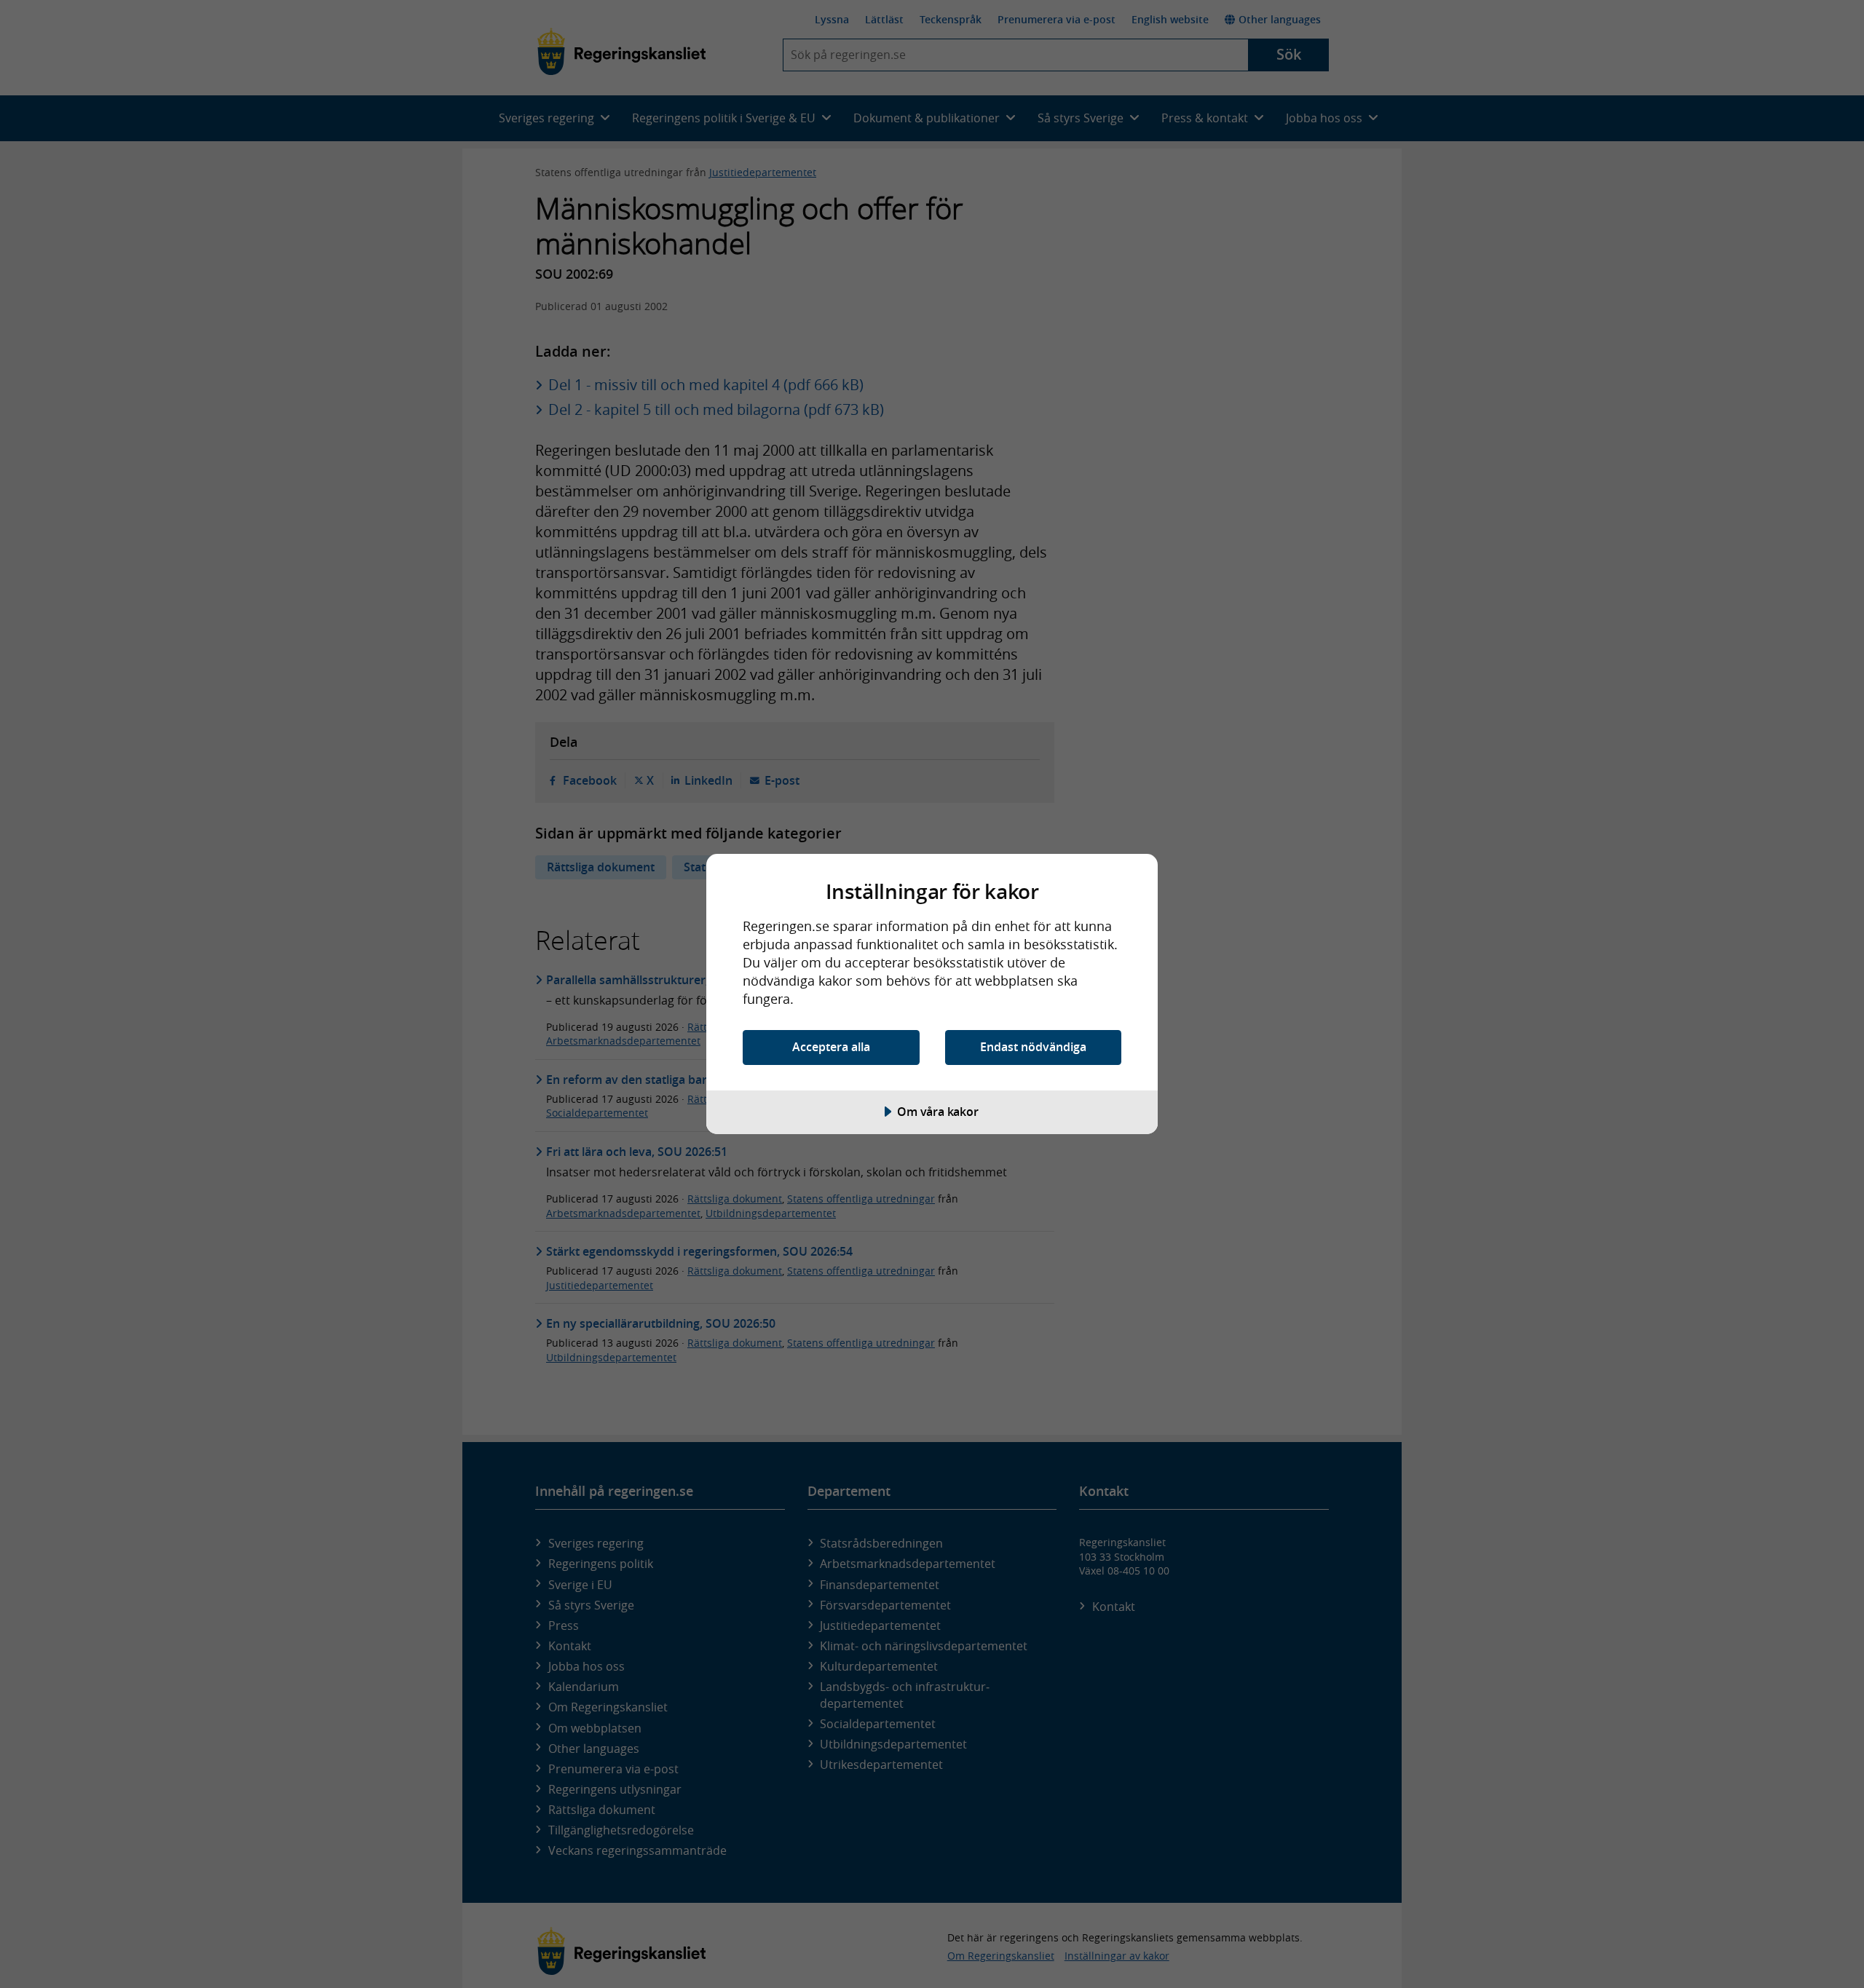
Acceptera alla (831, 1047)
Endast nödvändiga (1033, 1047)
